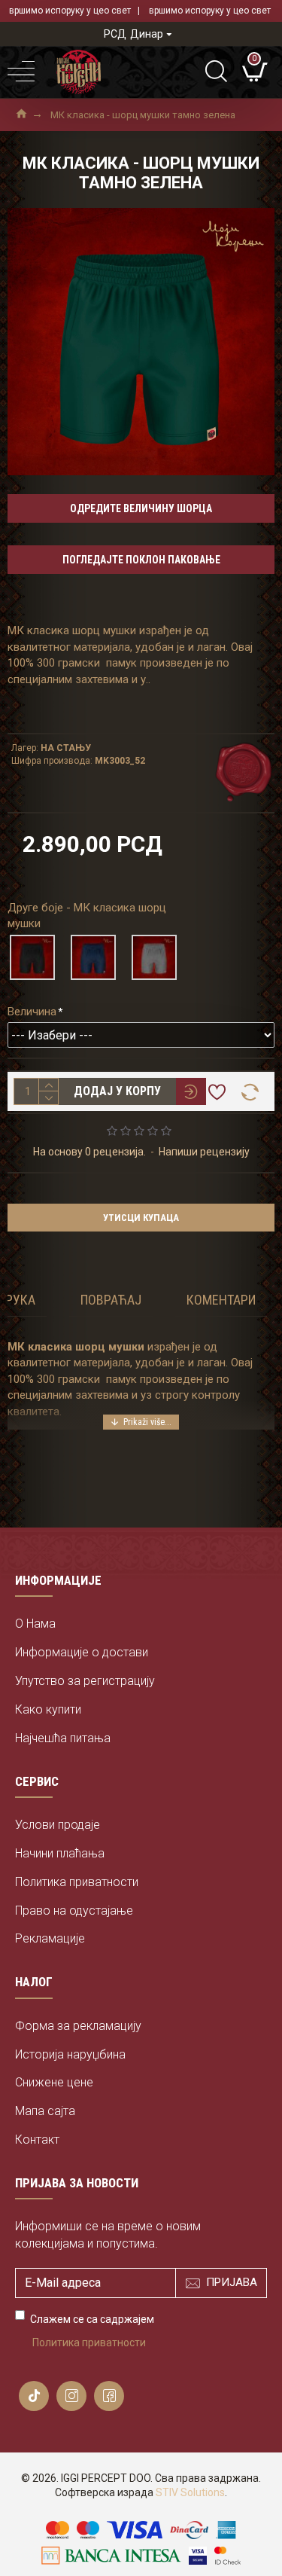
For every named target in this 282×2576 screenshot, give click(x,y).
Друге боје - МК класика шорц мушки (87, 916)
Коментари (221, 1300)
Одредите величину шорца (141, 508)
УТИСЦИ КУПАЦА (141, 1218)
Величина (32, 1012)
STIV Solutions (190, 2492)
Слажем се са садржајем (92, 2331)
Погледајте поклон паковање (141, 560)
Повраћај (111, 1300)
